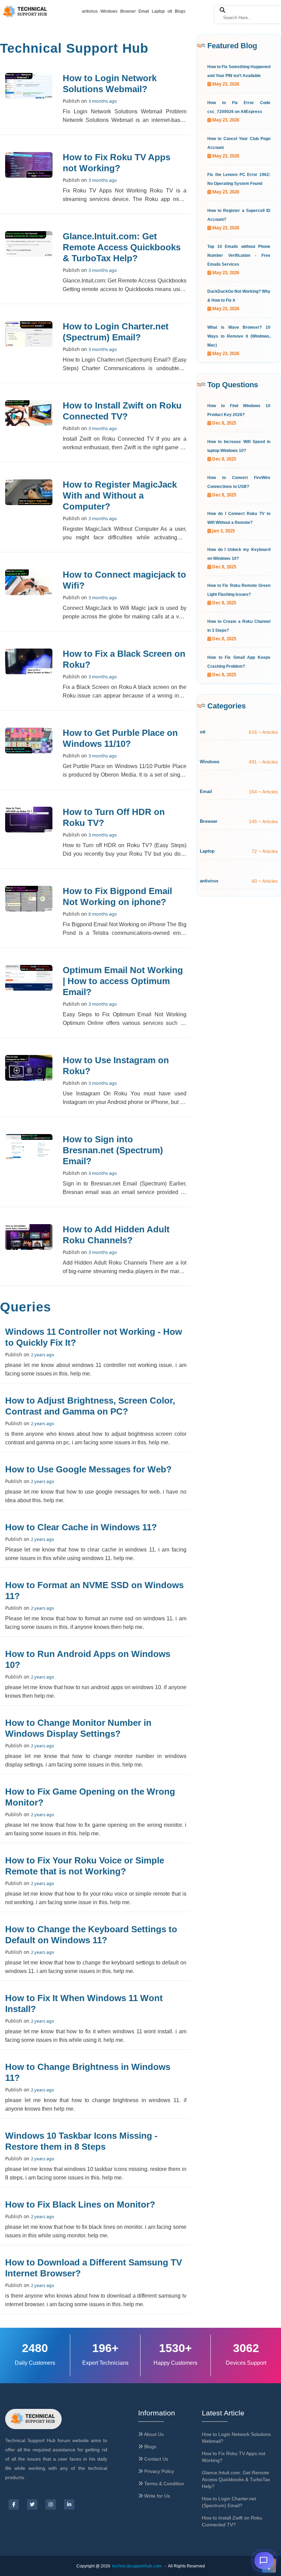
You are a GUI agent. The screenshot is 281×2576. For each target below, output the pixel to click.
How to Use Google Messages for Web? (88, 1469)
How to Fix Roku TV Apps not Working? (234, 2457)
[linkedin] (69, 2504)
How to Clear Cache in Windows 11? (81, 1527)
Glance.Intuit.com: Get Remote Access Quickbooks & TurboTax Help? (122, 247)
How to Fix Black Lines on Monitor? (80, 2204)
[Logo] (33, 2419)
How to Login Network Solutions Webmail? (236, 2438)
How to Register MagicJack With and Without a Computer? (120, 495)
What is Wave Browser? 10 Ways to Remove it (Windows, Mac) (239, 336)
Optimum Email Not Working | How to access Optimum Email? (123, 981)
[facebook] (14, 2504)
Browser (128, 11)
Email (144, 11)
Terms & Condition (163, 2484)
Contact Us (156, 2459)
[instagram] (51, 2504)
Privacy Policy (158, 2471)
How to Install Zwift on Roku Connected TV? (232, 2521)
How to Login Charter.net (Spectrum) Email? (229, 2502)
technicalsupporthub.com (137, 2566)
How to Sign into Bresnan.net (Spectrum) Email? (113, 1150)
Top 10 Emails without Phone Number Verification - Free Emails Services (239, 255)
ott (170, 11)
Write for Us (156, 2496)
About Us (153, 2434)
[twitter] (32, 2504)
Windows (109, 11)
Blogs (180, 11)
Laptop (158, 11)
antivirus (90, 11)
